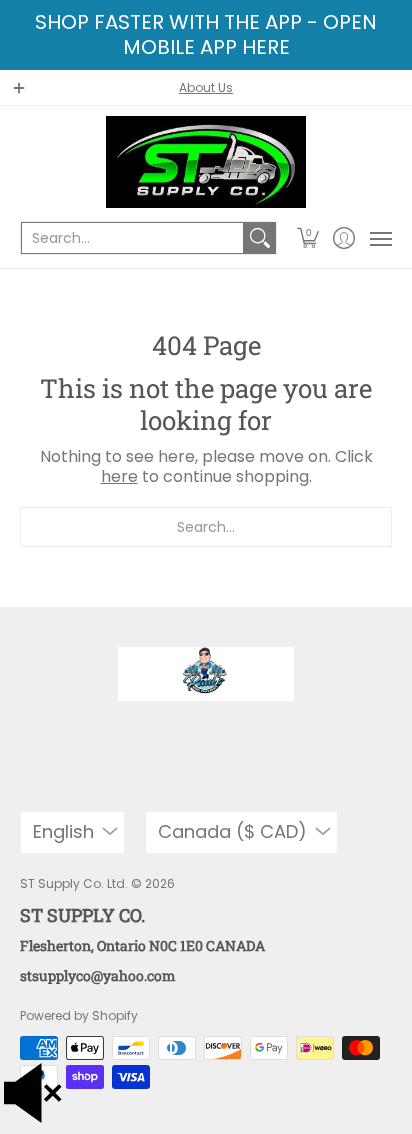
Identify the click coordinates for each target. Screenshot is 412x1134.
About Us (206, 87)
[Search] (260, 238)
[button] (308, 238)
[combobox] (132, 238)
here (119, 476)
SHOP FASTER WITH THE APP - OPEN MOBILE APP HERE (206, 34)
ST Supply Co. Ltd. (74, 883)
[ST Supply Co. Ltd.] (206, 162)
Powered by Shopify (79, 1015)
